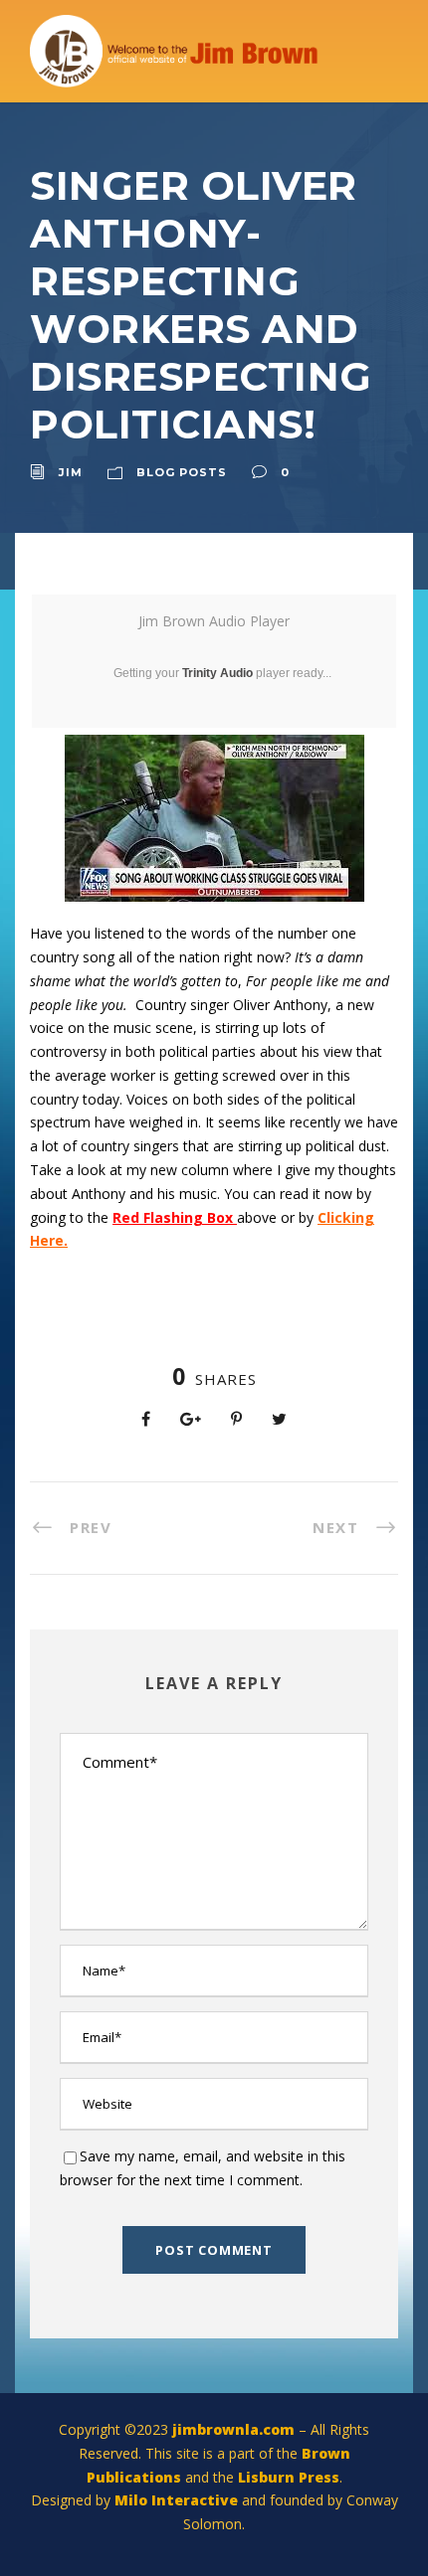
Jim (71, 472)
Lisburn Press (289, 2477)
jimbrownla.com (233, 2429)
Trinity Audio (217, 673)
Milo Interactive (178, 2500)
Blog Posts (182, 472)
